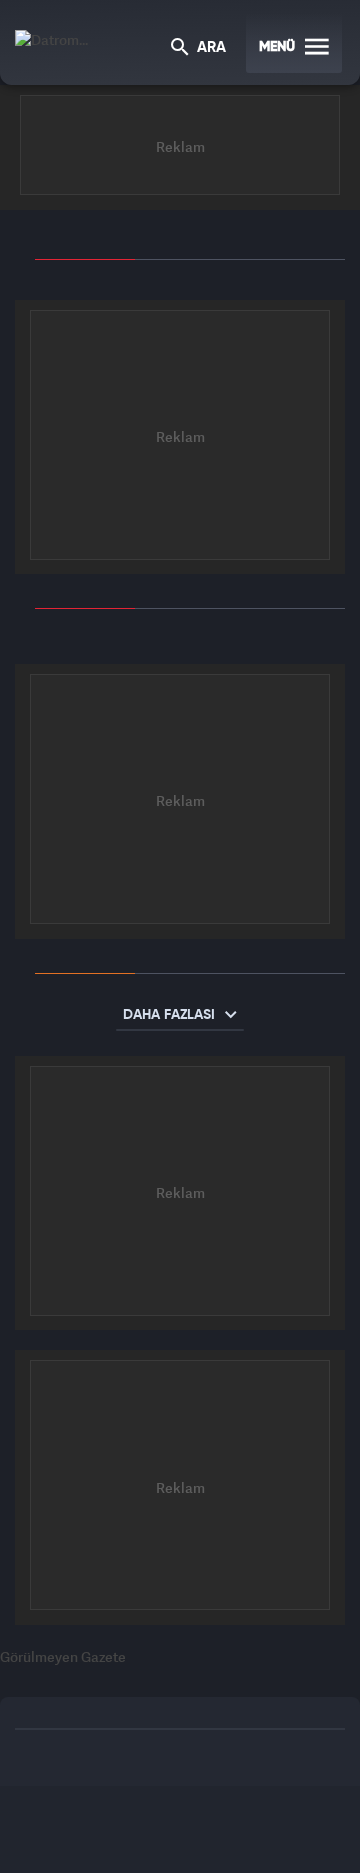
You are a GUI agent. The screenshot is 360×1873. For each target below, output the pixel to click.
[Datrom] (51, 37)
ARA (209, 48)
